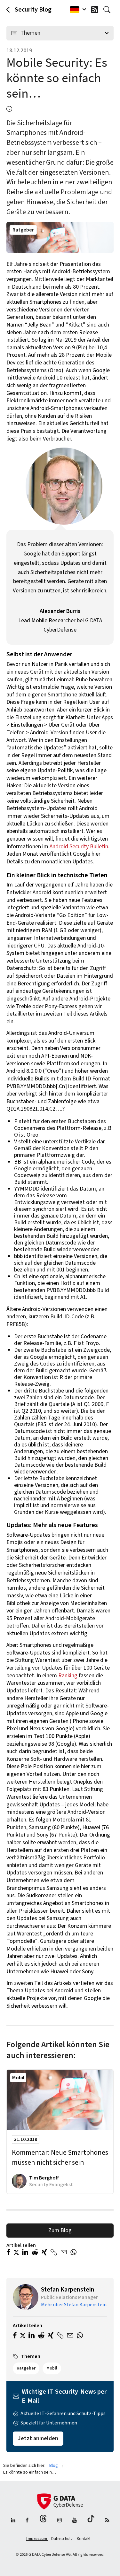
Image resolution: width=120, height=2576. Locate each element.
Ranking (68, 1676)
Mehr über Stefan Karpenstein (74, 2305)
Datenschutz (62, 2539)
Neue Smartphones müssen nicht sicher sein (60, 2158)
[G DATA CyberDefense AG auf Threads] (43, 2521)
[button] (8, 2253)
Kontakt (84, 2539)
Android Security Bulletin (79, 847)
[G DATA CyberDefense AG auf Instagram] (60, 2521)
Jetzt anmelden (38, 2438)
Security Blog (33, 10)
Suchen (108, 10)
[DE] (76, 10)
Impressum (37, 2539)
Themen (30, 33)
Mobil (18, 2078)
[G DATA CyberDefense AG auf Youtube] (75, 2521)
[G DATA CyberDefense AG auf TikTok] (91, 2521)
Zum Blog (60, 2230)
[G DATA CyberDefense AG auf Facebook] (27, 2521)
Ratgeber (23, 230)
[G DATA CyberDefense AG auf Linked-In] (13, 2521)
